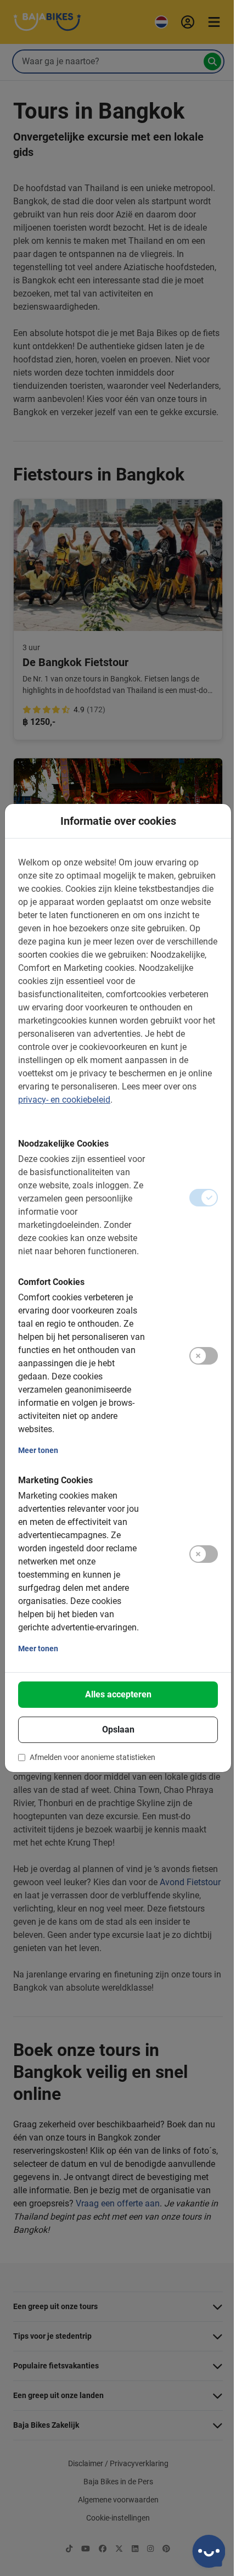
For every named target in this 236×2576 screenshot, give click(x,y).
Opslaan (118, 1730)
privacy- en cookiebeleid (64, 1100)
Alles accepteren (118, 1694)
